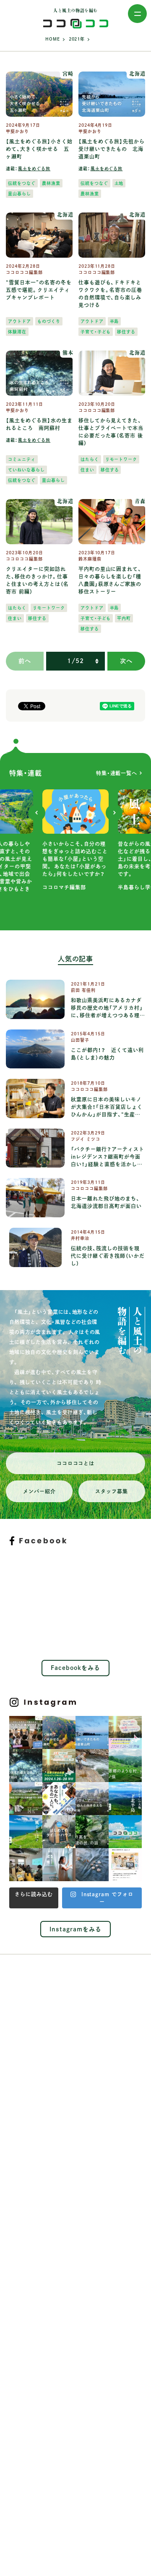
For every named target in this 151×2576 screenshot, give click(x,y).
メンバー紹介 (39, 1491)
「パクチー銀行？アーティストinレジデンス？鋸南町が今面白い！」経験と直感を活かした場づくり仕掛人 (108, 1157)
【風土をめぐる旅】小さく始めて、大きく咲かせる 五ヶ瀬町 (39, 149)
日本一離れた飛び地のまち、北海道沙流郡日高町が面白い (106, 1202)
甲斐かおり (17, 131)
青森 (140, 501)
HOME (53, 39)
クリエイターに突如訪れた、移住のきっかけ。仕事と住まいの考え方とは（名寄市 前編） (37, 580)
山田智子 (80, 1040)
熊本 (68, 353)
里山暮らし (20, 194)
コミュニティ (22, 459)
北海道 (137, 74)
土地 (119, 183)
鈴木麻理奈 (90, 559)
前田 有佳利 (83, 990)
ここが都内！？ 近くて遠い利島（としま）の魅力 (107, 1054)
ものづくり (49, 321)
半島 (115, 321)
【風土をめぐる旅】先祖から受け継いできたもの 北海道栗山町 (112, 149)
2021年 (77, 39)
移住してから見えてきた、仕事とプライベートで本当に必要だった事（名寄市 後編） (111, 432)
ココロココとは (76, 1463)
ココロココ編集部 (24, 272)
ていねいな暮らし (26, 470)
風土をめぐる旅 (34, 169)
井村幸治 (80, 1238)
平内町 (124, 618)
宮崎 (68, 74)
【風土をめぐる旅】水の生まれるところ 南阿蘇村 (39, 424)
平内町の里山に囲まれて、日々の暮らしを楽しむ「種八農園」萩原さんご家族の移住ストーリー (110, 580)
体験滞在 (17, 332)
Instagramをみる (75, 1929)
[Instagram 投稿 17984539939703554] (125, 1865)
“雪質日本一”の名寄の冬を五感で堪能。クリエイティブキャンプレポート (39, 290)
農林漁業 (51, 183)
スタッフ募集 (112, 1491)
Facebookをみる (75, 1668)
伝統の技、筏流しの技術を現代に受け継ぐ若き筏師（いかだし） (108, 1256)
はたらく (90, 459)
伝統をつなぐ (22, 183)
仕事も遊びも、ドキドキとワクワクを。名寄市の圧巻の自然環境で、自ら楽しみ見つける (111, 294)
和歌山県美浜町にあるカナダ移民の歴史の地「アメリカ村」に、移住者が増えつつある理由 (107, 1008)
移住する (126, 332)
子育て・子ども (96, 332)
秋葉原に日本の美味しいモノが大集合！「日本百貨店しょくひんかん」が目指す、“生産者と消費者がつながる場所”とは (108, 1107)
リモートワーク (121, 459)
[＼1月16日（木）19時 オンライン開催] (26, 1732)
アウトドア (20, 321)
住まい (87, 470)
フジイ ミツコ (86, 1139)
